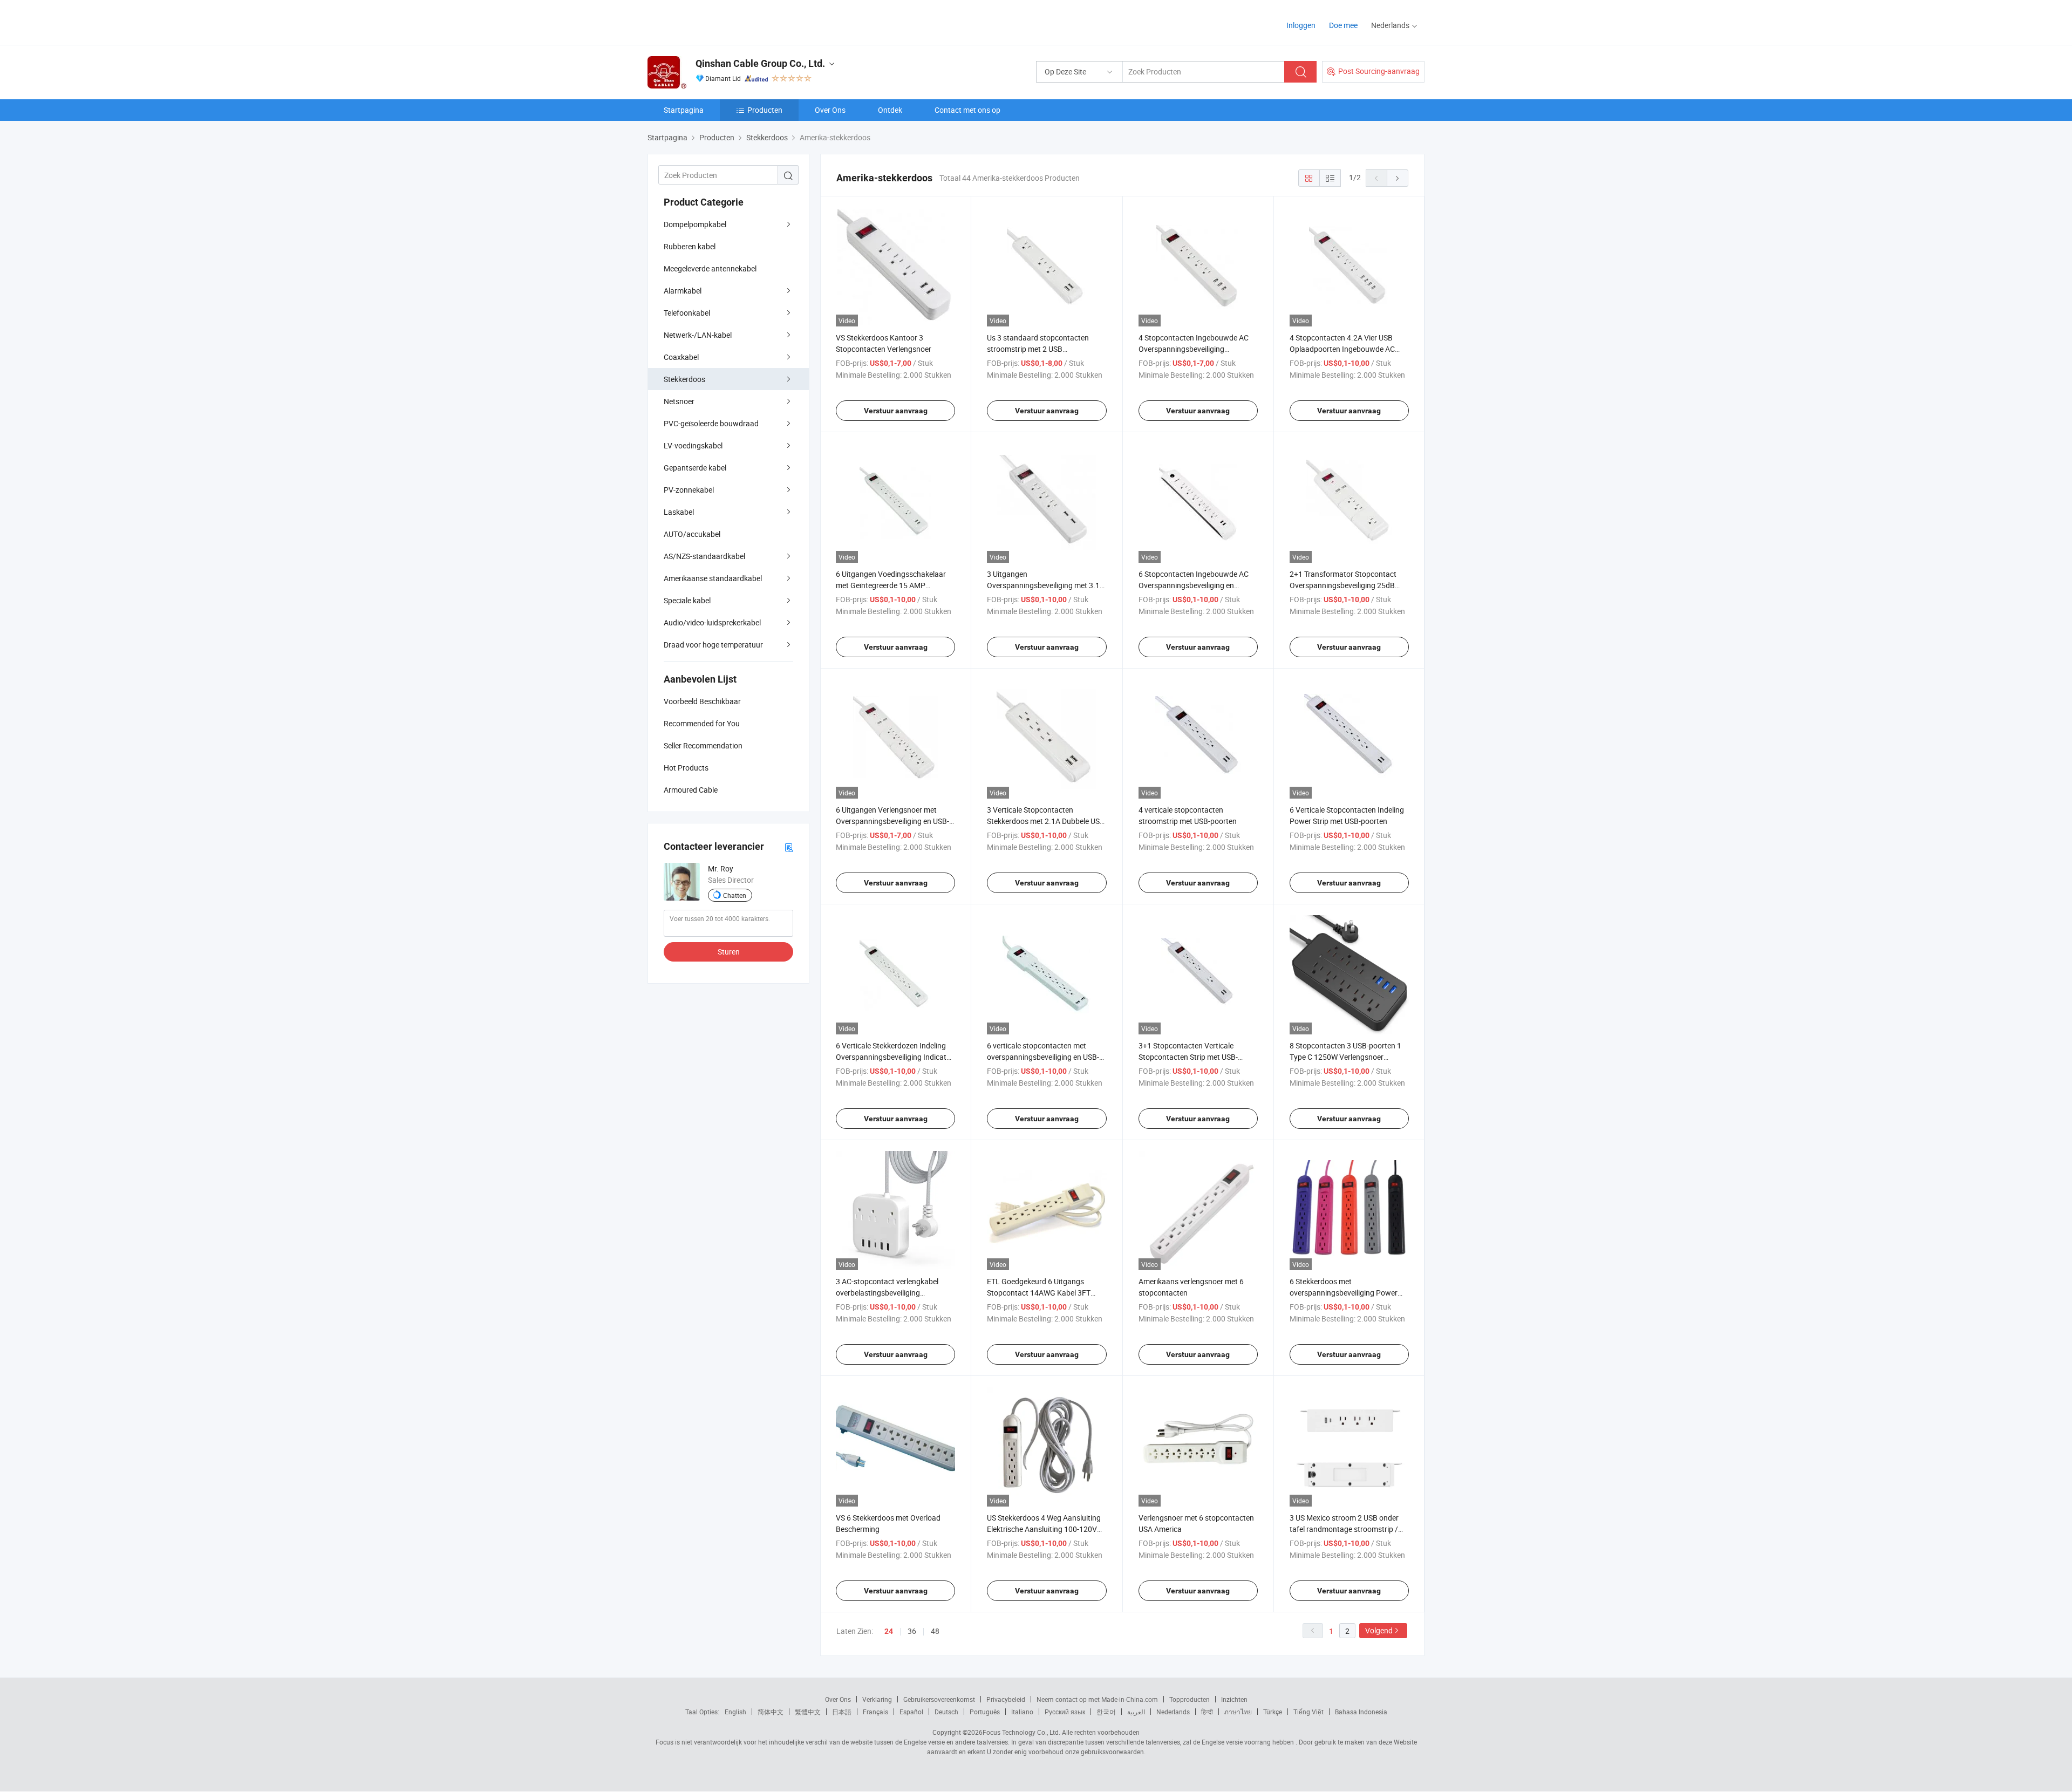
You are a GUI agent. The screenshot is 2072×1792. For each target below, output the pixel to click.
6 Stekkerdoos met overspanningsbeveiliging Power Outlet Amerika (1344, 1293)
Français (875, 1712)
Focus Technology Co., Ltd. (1021, 1732)
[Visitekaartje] (789, 847)
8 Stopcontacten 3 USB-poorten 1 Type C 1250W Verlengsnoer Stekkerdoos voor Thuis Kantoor (1345, 1057)
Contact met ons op (967, 110)
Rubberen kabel (690, 246)
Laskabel (679, 512)
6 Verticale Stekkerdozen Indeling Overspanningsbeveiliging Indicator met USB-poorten (895, 1057)
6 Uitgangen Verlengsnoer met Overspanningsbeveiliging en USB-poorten (892, 821)
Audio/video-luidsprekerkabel (712, 622)
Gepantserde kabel (695, 468)
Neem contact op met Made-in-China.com (1097, 1699)
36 (912, 1631)
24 (889, 1631)
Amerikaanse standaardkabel (713, 578)
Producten (765, 110)
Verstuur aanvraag (896, 411)
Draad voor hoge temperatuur (713, 645)
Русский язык (1065, 1712)
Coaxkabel (681, 357)
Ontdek (890, 110)
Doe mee (1343, 25)
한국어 (1106, 1712)
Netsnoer (679, 401)
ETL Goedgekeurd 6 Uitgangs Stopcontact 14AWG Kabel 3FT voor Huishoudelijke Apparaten (1039, 1293)
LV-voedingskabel (693, 445)
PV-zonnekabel (689, 490)
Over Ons (830, 110)
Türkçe (1273, 1712)
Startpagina (684, 110)
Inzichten (1234, 1699)
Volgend (1379, 1630)
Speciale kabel (687, 600)
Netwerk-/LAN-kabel (698, 335)
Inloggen (1301, 25)
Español (911, 1712)
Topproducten (1190, 1699)
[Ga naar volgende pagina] (1398, 178)
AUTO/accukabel (692, 534)
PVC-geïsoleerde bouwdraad (711, 423)
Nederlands (1173, 1712)
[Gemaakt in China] (717, 21)
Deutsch (946, 1712)
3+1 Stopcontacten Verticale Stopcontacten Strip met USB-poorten (1188, 1057)
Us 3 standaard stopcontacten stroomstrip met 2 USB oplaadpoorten (1038, 349)
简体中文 (771, 1712)
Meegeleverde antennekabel (710, 268)
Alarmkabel (683, 291)
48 (935, 1631)
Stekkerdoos (684, 379)
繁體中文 (808, 1712)
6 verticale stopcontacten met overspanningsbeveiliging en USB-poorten (1043, 1057)
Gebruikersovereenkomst (939, 1699)
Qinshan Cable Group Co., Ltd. (760, 63)
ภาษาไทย (1238, 1712)
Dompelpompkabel (695, 224)
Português (985, 1712)
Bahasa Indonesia (1361, 1712)
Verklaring (877, 1699)
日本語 (842, 1712)
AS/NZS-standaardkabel (704, 556)
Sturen (729, 952)
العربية (1136, 1712)
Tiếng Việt (1308, 1712)
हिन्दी (1207, 1712)
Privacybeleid (1006, 1699)
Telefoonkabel (687, 313)
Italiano (1022, 1712)
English (735, 1712)
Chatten (735, 895)
